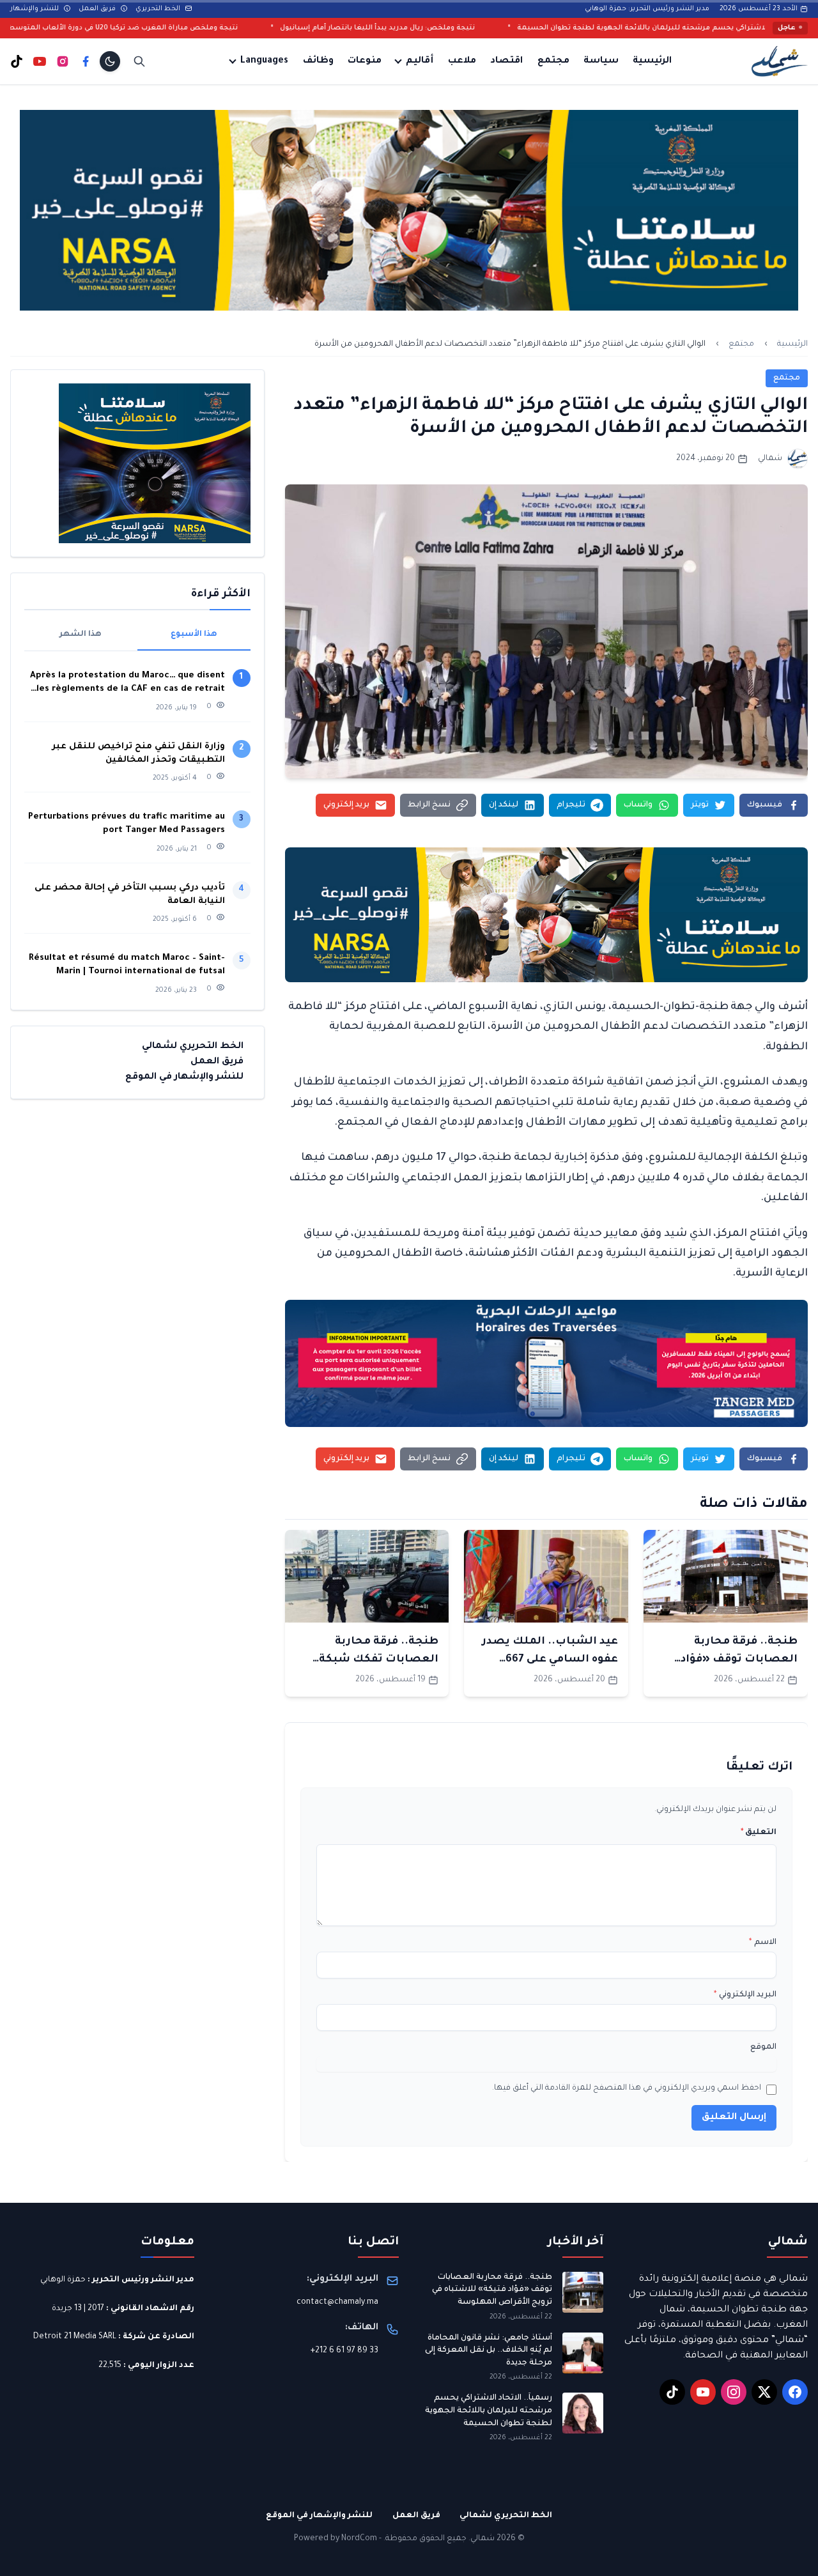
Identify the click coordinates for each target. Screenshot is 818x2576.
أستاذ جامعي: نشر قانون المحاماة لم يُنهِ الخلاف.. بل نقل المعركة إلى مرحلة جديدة (489, 2351)
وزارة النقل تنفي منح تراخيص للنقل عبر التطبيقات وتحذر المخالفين (138, 753)
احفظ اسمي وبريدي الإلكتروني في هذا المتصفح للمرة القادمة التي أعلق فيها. (627, 2088)
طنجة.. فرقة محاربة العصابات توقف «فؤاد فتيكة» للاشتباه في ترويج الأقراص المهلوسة (492, 2290)
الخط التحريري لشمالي (193, 1047)
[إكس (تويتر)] (764, 2392)
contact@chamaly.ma (337, 2302)
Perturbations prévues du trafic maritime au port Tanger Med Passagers (127, 824)
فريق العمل (98, 9)
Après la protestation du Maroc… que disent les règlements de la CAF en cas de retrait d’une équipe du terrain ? (127, 683)
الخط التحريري (159, 9)
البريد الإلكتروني (745, 1995)
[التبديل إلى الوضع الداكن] (110, 61)
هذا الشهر (81, 635)
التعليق (759, 1833)
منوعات (365, 61)
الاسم (763, 1943)
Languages (264, 61)
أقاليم (420, 61)
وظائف (318, 61)
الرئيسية (652, 61)
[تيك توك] (17, 61)
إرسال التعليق (734, 2118)
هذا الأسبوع (194, 635)
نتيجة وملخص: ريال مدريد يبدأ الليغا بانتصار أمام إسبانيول (496, 28)
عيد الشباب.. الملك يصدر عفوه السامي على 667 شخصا (550, 1660)
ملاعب (462, 61)
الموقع (763, 2048)
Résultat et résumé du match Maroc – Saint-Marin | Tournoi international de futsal (127, 965)
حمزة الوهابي (63, 2280)
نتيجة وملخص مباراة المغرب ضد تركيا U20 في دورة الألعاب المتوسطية (237, 28)
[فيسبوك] (86, 61)
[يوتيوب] (40, 61)
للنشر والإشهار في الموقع (184, 1077)
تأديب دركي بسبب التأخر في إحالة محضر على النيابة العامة (130, 895)
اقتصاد (506, 61)
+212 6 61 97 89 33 (344, 2351)
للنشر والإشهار (35, 9)
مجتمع (553, 61)
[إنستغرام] (63, 61)
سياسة (601, 61)
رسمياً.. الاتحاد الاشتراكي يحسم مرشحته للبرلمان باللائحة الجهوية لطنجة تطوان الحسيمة (489, 2411)
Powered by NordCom (336, 2539)
